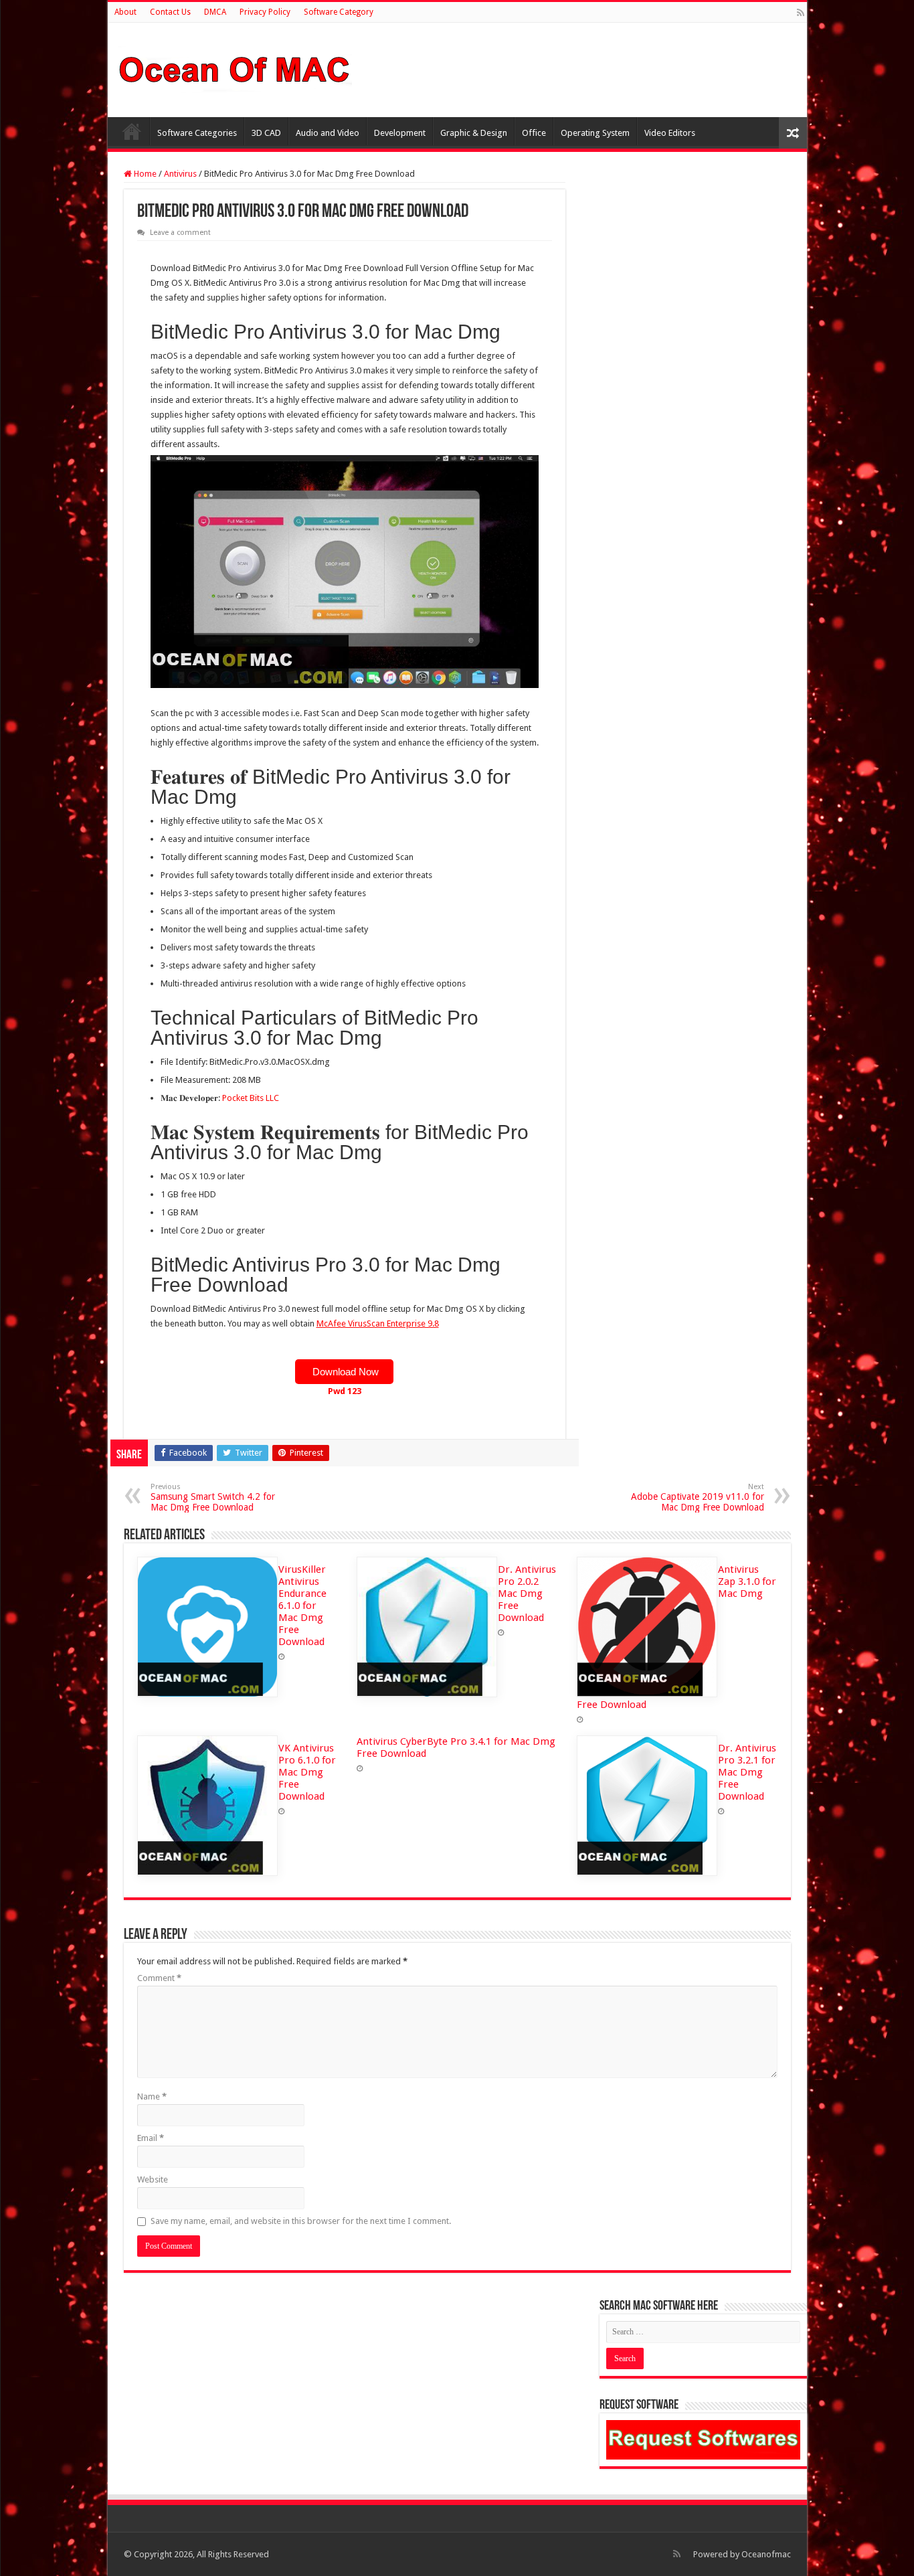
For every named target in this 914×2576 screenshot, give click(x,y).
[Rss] (801, 13)
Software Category (339, 12)
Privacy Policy (265, 12)
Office (534, 133)
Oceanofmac (766, 2554)
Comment (159, 1978)
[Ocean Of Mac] (235, 68)
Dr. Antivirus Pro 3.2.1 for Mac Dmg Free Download (747, 1772)
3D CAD (266, 133)
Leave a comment (180, 233)
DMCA (215, 12)
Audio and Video (328, 133)
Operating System (595, 133)
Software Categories (197, 133)
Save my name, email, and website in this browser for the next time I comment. (301, 2221)
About (125, 12)
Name (152, 2096)
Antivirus (180, 174)
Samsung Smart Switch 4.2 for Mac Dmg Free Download (213, 1497)
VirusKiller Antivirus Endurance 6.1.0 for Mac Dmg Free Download (302, 1606)
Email (151, 2138)
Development (400, 133)
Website (153, 2179)
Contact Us (170, 12)
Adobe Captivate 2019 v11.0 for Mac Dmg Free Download (698, 1497)
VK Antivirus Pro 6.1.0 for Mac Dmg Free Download (307, 1772)
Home (132, 131)
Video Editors (670, 133)
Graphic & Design (474, 133)
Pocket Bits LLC (251, 1098)
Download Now (344, 1372)
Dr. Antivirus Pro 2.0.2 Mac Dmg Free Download (527, 1594)
